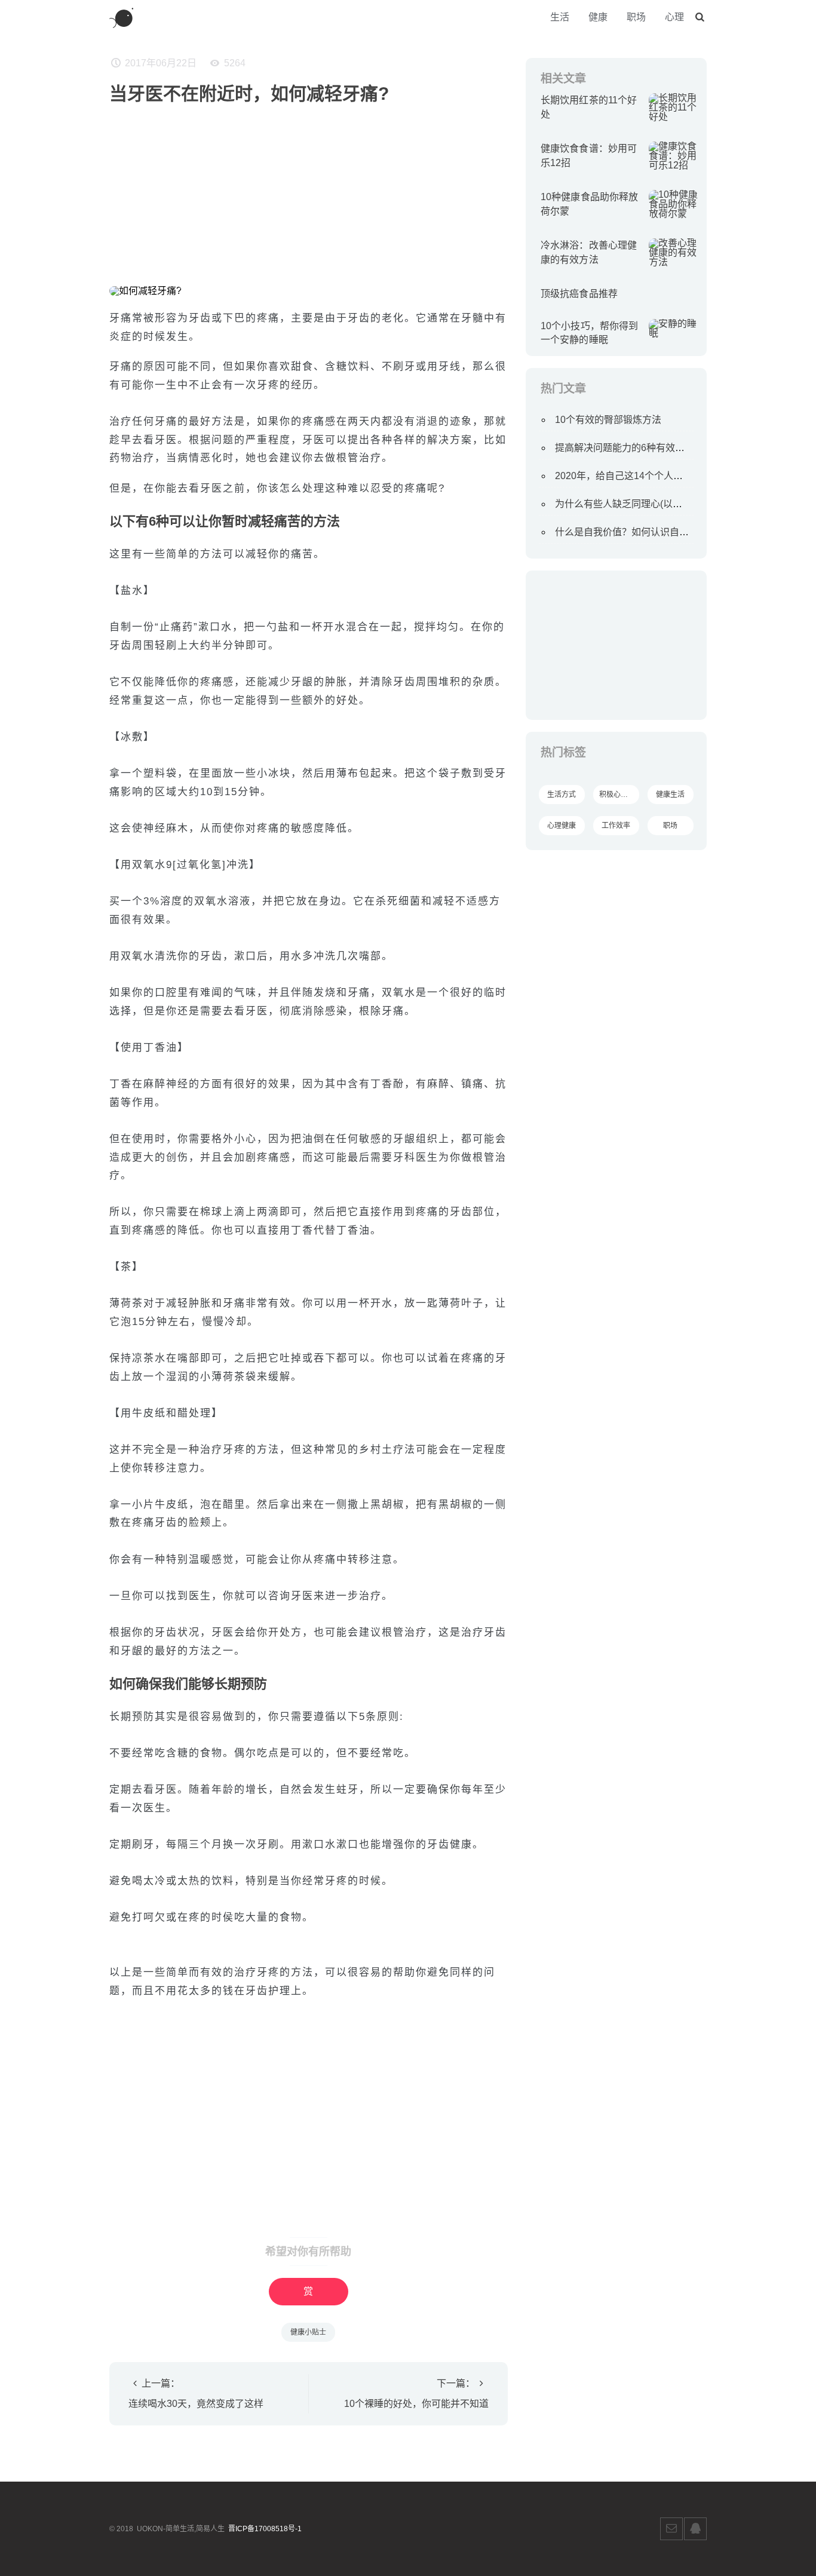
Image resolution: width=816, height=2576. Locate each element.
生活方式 (562, 795)
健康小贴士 (308, 2332)
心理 (674, 17)
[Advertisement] (309, 191)
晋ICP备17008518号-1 (265, 2529)
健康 (598, 17)
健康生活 (670, 795)
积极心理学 (617, 795)
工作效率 (616, 826)
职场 (636, 17)
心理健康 (562, 826)
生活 (560, 17)
